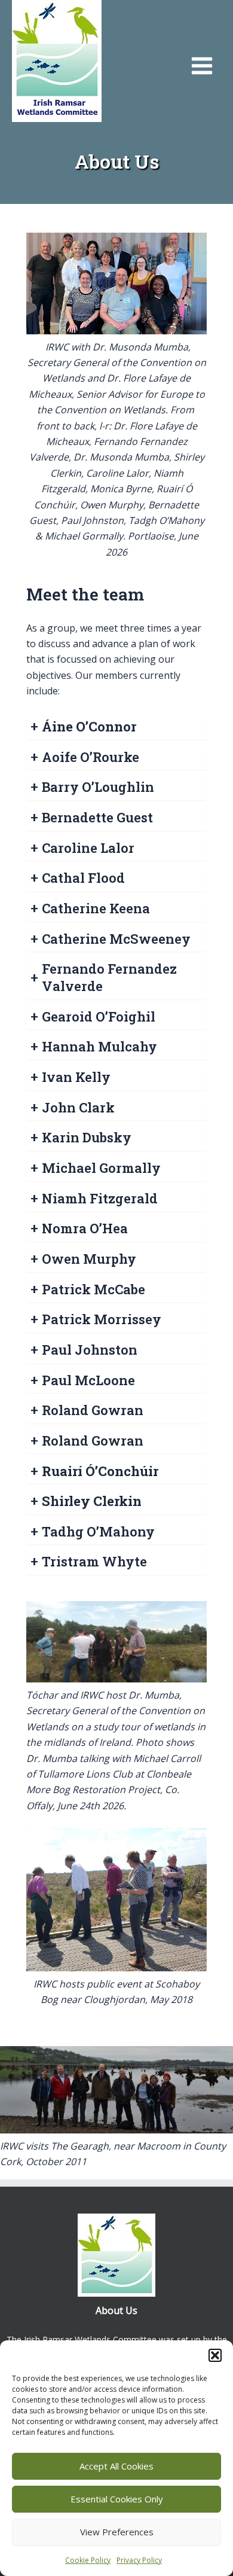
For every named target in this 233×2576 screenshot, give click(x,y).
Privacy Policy (139, 2560)
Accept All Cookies (116, 2466)
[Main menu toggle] (202, 66)
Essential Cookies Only (117, 2499)
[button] (215, 2355)
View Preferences (117, 2532)
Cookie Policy (88, 2560)
